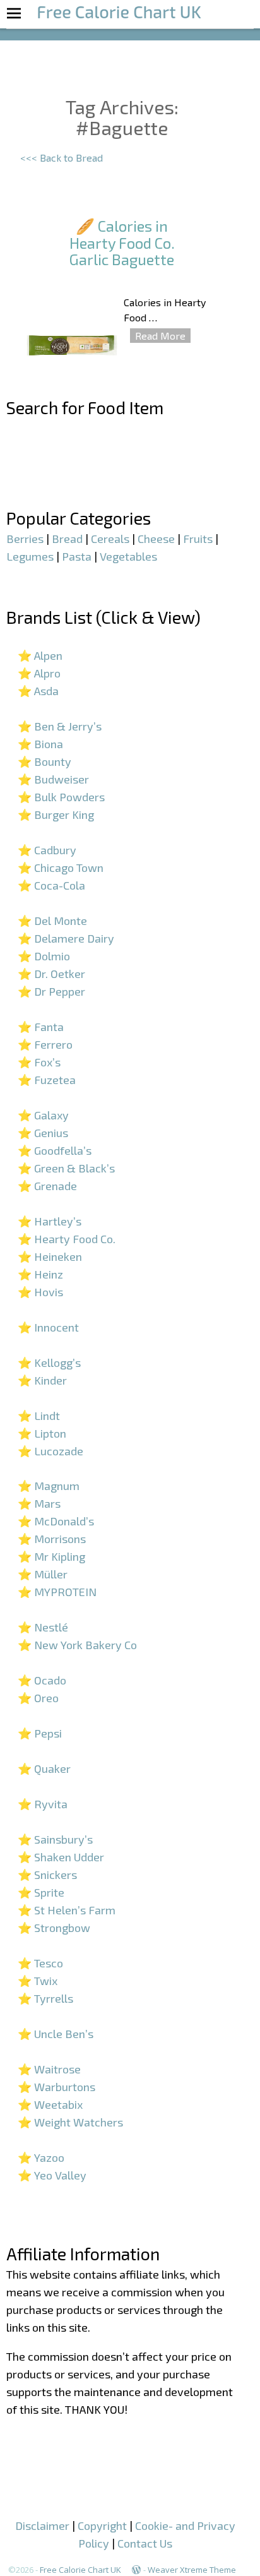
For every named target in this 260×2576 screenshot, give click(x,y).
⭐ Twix (38, 1981)
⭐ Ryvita (43, 1804)
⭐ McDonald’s (56, 1521)
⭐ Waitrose (49, 2069)
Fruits (198, 539)
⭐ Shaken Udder (61, 1857)
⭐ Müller (43, 1574)
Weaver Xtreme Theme (192, 2570)
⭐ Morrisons (52, 1539)
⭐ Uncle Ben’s (56, 2034)
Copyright (102, 2525)
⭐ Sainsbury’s (55, 1839)
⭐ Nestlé (43, 1627)
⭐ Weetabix (50, 2104)
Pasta (77, 556)
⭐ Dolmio (44, 956)
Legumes (30, 556)
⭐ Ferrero (45, 1044)
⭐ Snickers (47, 1875)
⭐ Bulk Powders (61, 797)
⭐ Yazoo (41, 2157)
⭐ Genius (43, 1133)
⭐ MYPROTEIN (57, 1592)
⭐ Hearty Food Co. (67, 1239)
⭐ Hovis (40, 1292)
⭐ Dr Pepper (51, 991)
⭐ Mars (39, 1503)
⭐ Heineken (50, 1256)
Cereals (110, 539)
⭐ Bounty (44, 761)
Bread (67, 539)
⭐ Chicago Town (61, 868)
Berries (25, 539)
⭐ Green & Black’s (66, 1168)
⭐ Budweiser (53, 779)
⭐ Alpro (39, 673)
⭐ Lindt (39, 1416)
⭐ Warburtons (56, 2087)
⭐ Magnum (49, 1486)
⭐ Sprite (41, 1892)
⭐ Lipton (42, 1433)
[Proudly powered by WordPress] (136, 2570)
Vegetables (128, 556)
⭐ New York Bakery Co (77, 1645)
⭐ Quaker (44, 1768)
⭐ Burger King (56, 814)
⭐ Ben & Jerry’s (60, 726)
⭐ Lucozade (50, 1451)
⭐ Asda (38, 691)
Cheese (156, 539)
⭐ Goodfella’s (55, 1150)
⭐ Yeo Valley (52, 2175)
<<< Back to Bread (62, 158)
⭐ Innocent (48, 1327)
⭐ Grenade (47, 1186)
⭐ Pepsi (40, 1733)
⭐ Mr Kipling (51, 1556)
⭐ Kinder (42, 1380)
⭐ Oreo (38, 1698)
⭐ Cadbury (47, 850)
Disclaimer (42, 2525)
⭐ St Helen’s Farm (67, 1910)
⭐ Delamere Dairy (66, 938)
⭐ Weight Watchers (70, 2122)
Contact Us (145, 2543)
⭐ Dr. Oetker (51, 974)
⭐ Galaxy (43, 1115)
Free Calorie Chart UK (80, 2570)
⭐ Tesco (40, 1963)
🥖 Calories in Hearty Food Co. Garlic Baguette (122, 242)
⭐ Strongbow (54, 1928)
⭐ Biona (40, 744)
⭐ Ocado (42, 1680)
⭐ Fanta (41, 1027)
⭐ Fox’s (39, 1062)
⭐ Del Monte (52, 921)
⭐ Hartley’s (50, 1221)
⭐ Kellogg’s (49, 1363)
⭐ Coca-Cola (51, 885)
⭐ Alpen (40, 655)
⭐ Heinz (40, 1274)
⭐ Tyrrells (45, 1998)
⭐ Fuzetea (47, 1080)
